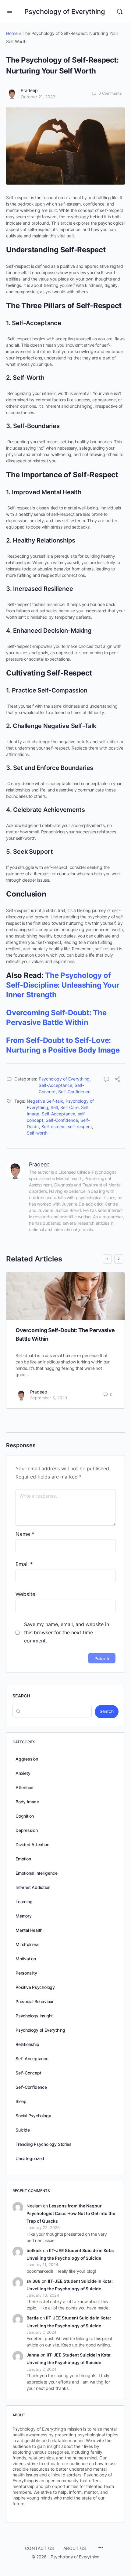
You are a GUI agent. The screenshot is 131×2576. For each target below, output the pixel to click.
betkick (34, 2250)
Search (21, 1696)
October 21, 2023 (38, 97)
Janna (33, 2355)
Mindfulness (28, 1944)
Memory (24, 1916)
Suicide (23, 2130)
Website (25, 1594)
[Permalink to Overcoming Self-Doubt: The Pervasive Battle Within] (65, 1296)
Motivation (26, 1959)
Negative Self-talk (45, 1101)
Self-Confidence (74, 1092)
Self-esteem (53, 1126)
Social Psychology (33, 2116)
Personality (26, 1973)
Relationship (27, 2044)
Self (54, 1107)
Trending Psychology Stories (43, 2144)
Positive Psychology (35, 1987)
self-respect (80, 1126)
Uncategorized (30, 2158)
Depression (27, 1830)
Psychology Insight (34, 2016)
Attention (24, 1787)
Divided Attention (32, 1844)
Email (24, 1564)
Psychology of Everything (65, 12)
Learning (24, 1902)
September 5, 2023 (49, 1398)
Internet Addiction (33, 1887)
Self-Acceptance (55, 1085)
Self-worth (37, 1133)
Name (25, 1534)
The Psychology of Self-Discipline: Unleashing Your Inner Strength (63, 985)
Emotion (23, 1859)
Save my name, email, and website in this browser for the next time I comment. (67, 1632)
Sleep (21, 2101)
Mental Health (29, 1930)
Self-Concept (28, 2073)
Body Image (27, 1802)
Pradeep (29, 90)
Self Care (69, 1107)
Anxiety (23, 1773)
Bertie (33, 2318)
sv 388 (34, 2281)
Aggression (27, 1759)
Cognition (25, 1816)
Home (12, 33)
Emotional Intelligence (36, 1873)
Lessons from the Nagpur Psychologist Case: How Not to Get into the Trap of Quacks (71, 2213)
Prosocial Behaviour (35, 2001)
